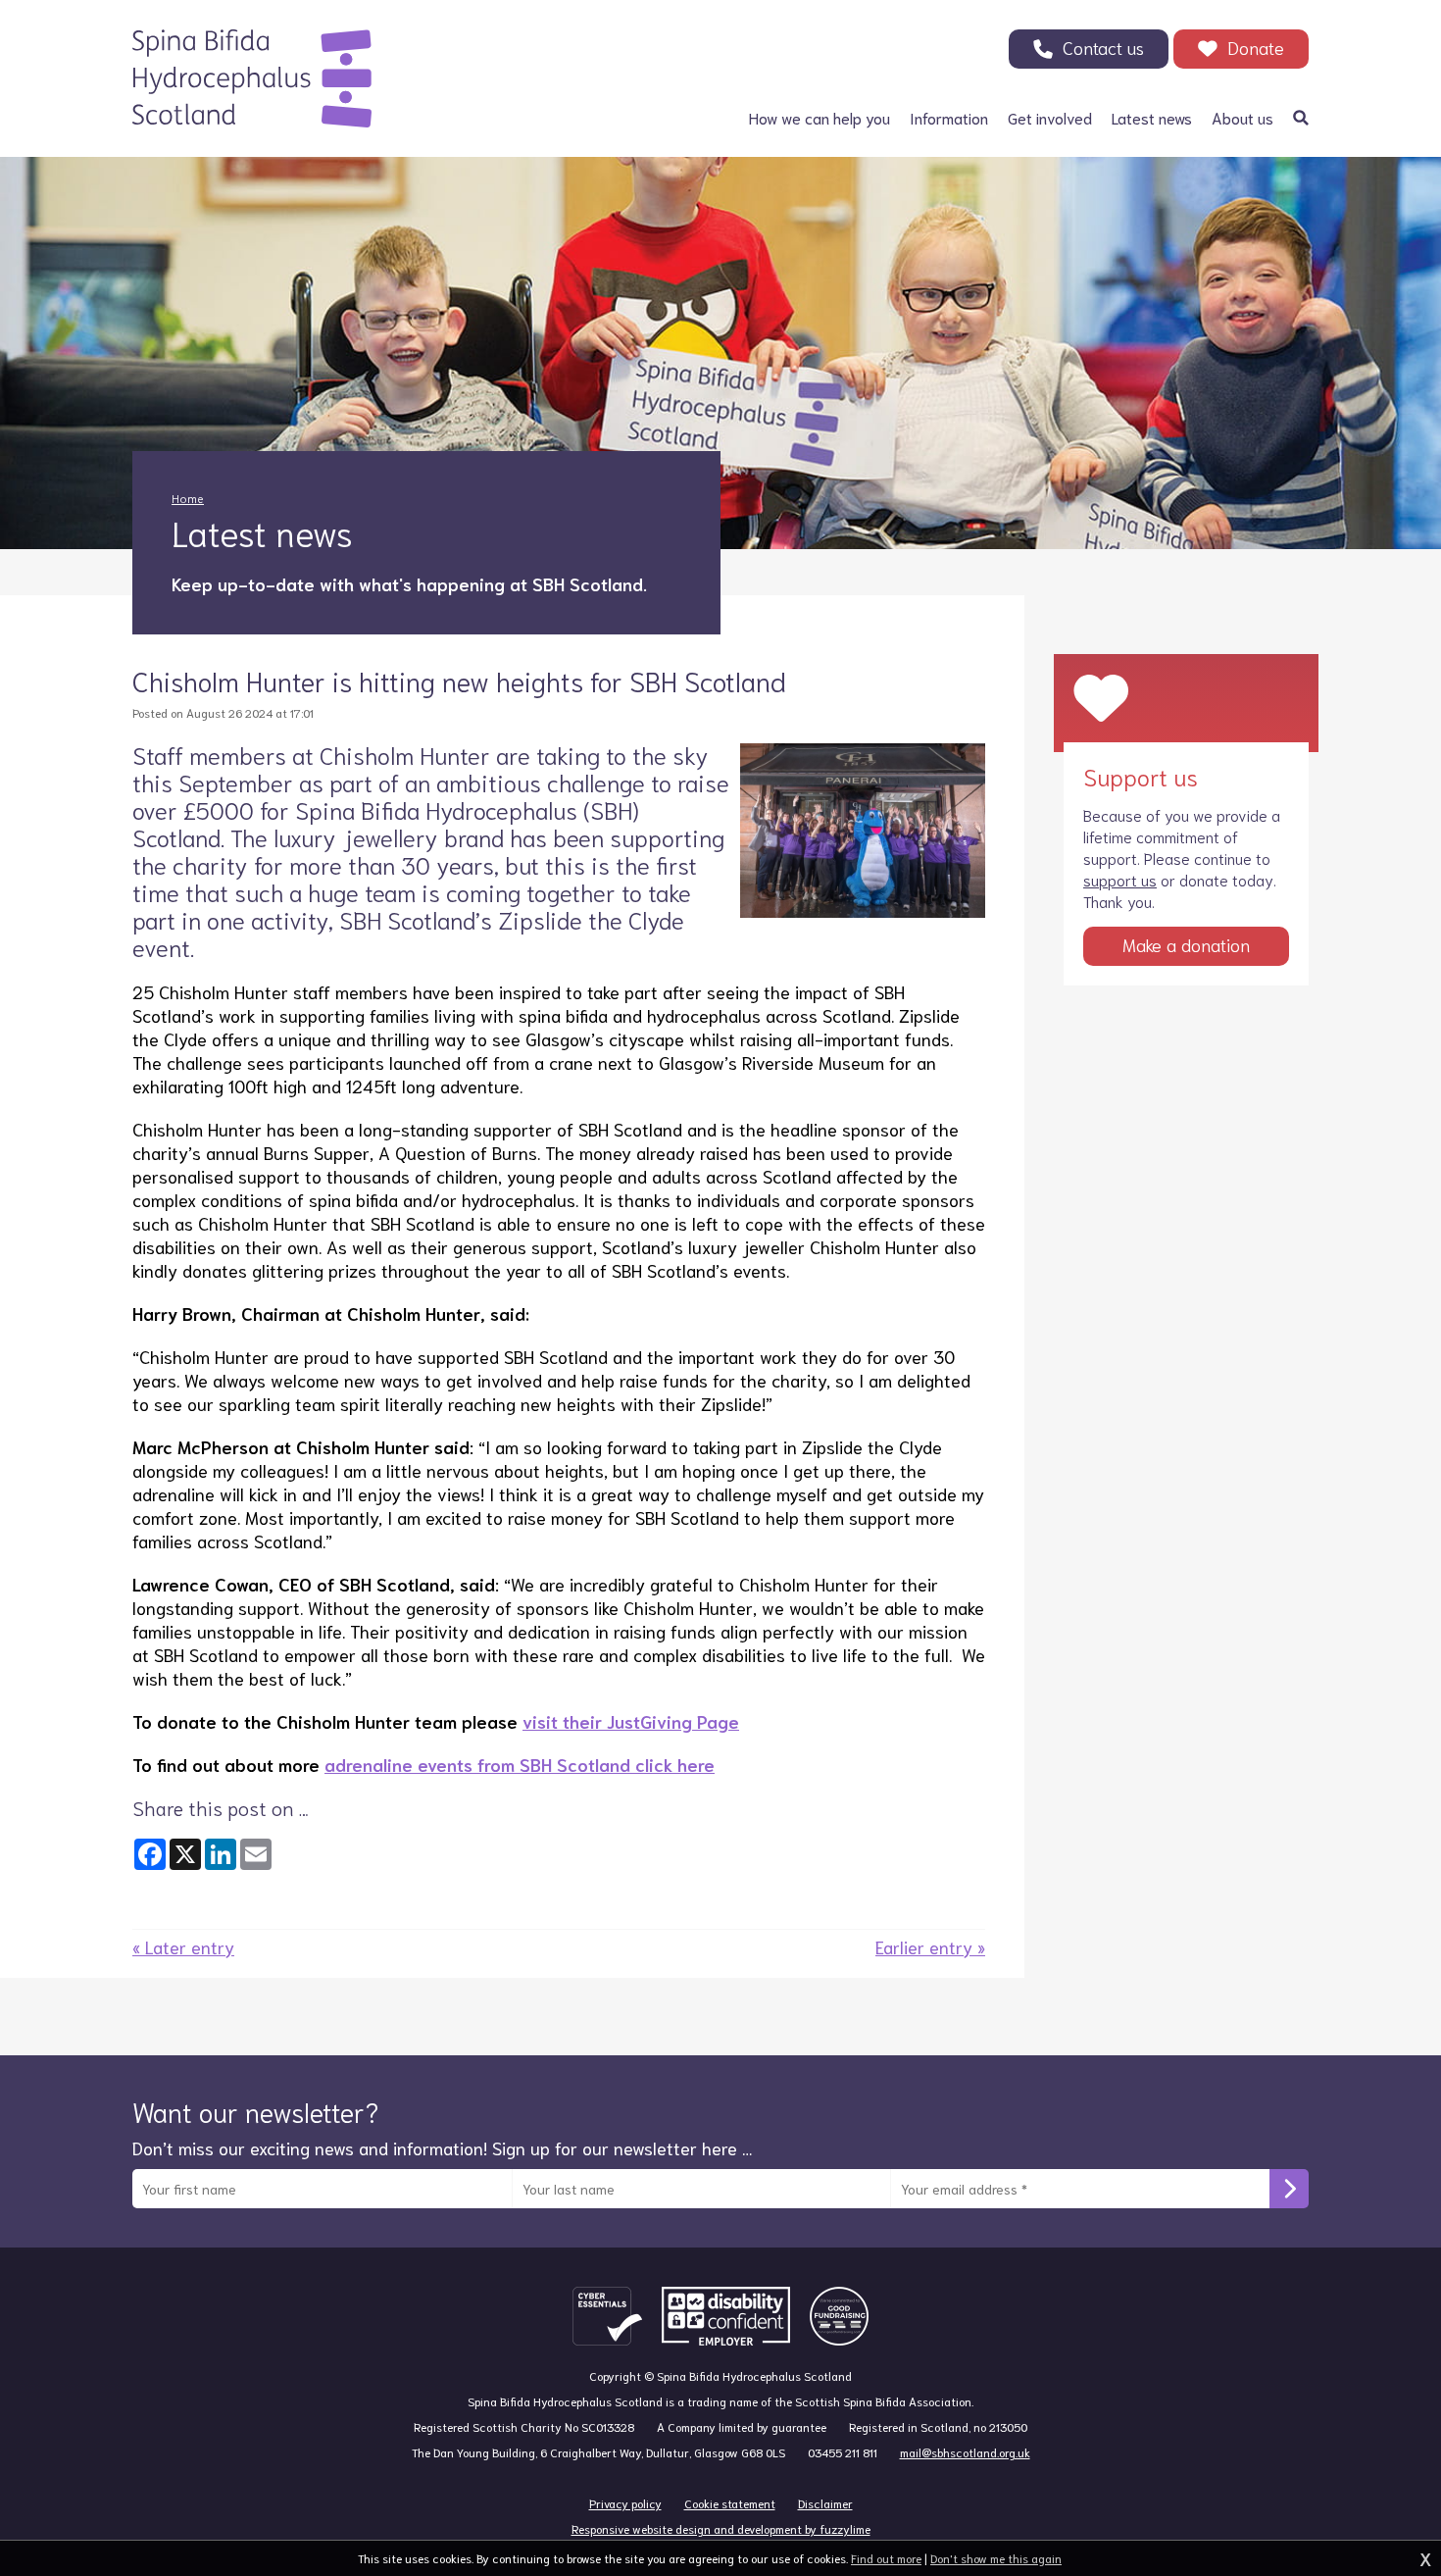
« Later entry (183, 1946)
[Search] (1301, 118)
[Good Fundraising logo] (839, 2316)
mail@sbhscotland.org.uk (965, 2452)
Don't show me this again (996, 2558)
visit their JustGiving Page (631, 1721)
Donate (1256, 47)
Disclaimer (825, 2503)
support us (1120, 879)
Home (188, 498)
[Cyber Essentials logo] (607, 2316)
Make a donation (1186, 944)
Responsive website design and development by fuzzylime (721, 2528)
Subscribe (1289, 2189)
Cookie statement (730, 2503)
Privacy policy (625, 2503)
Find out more (886, 2558)
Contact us (1103, 47)
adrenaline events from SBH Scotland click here (520, 1764)
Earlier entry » (930, 1946)
